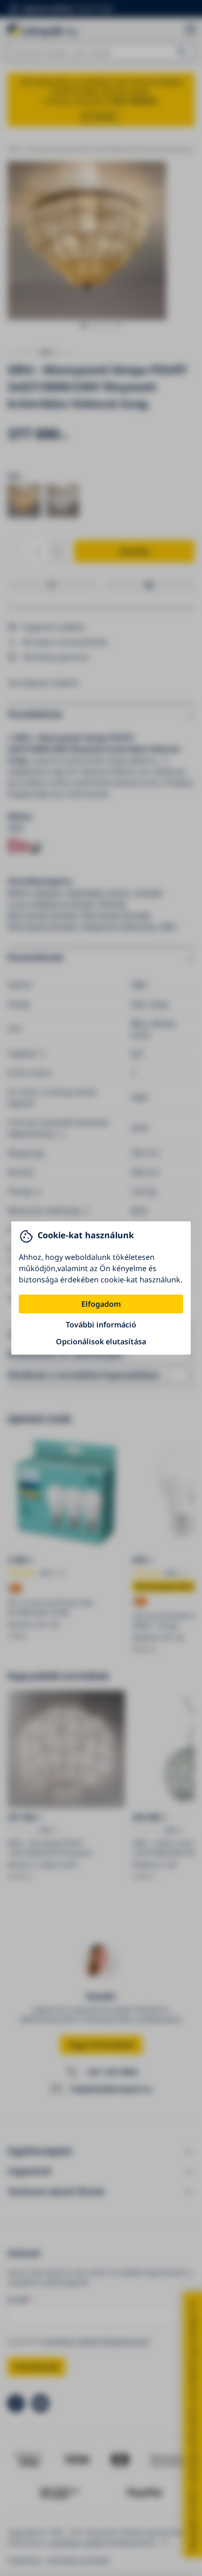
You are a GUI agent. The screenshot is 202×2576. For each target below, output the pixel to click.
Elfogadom (101, 1304)
